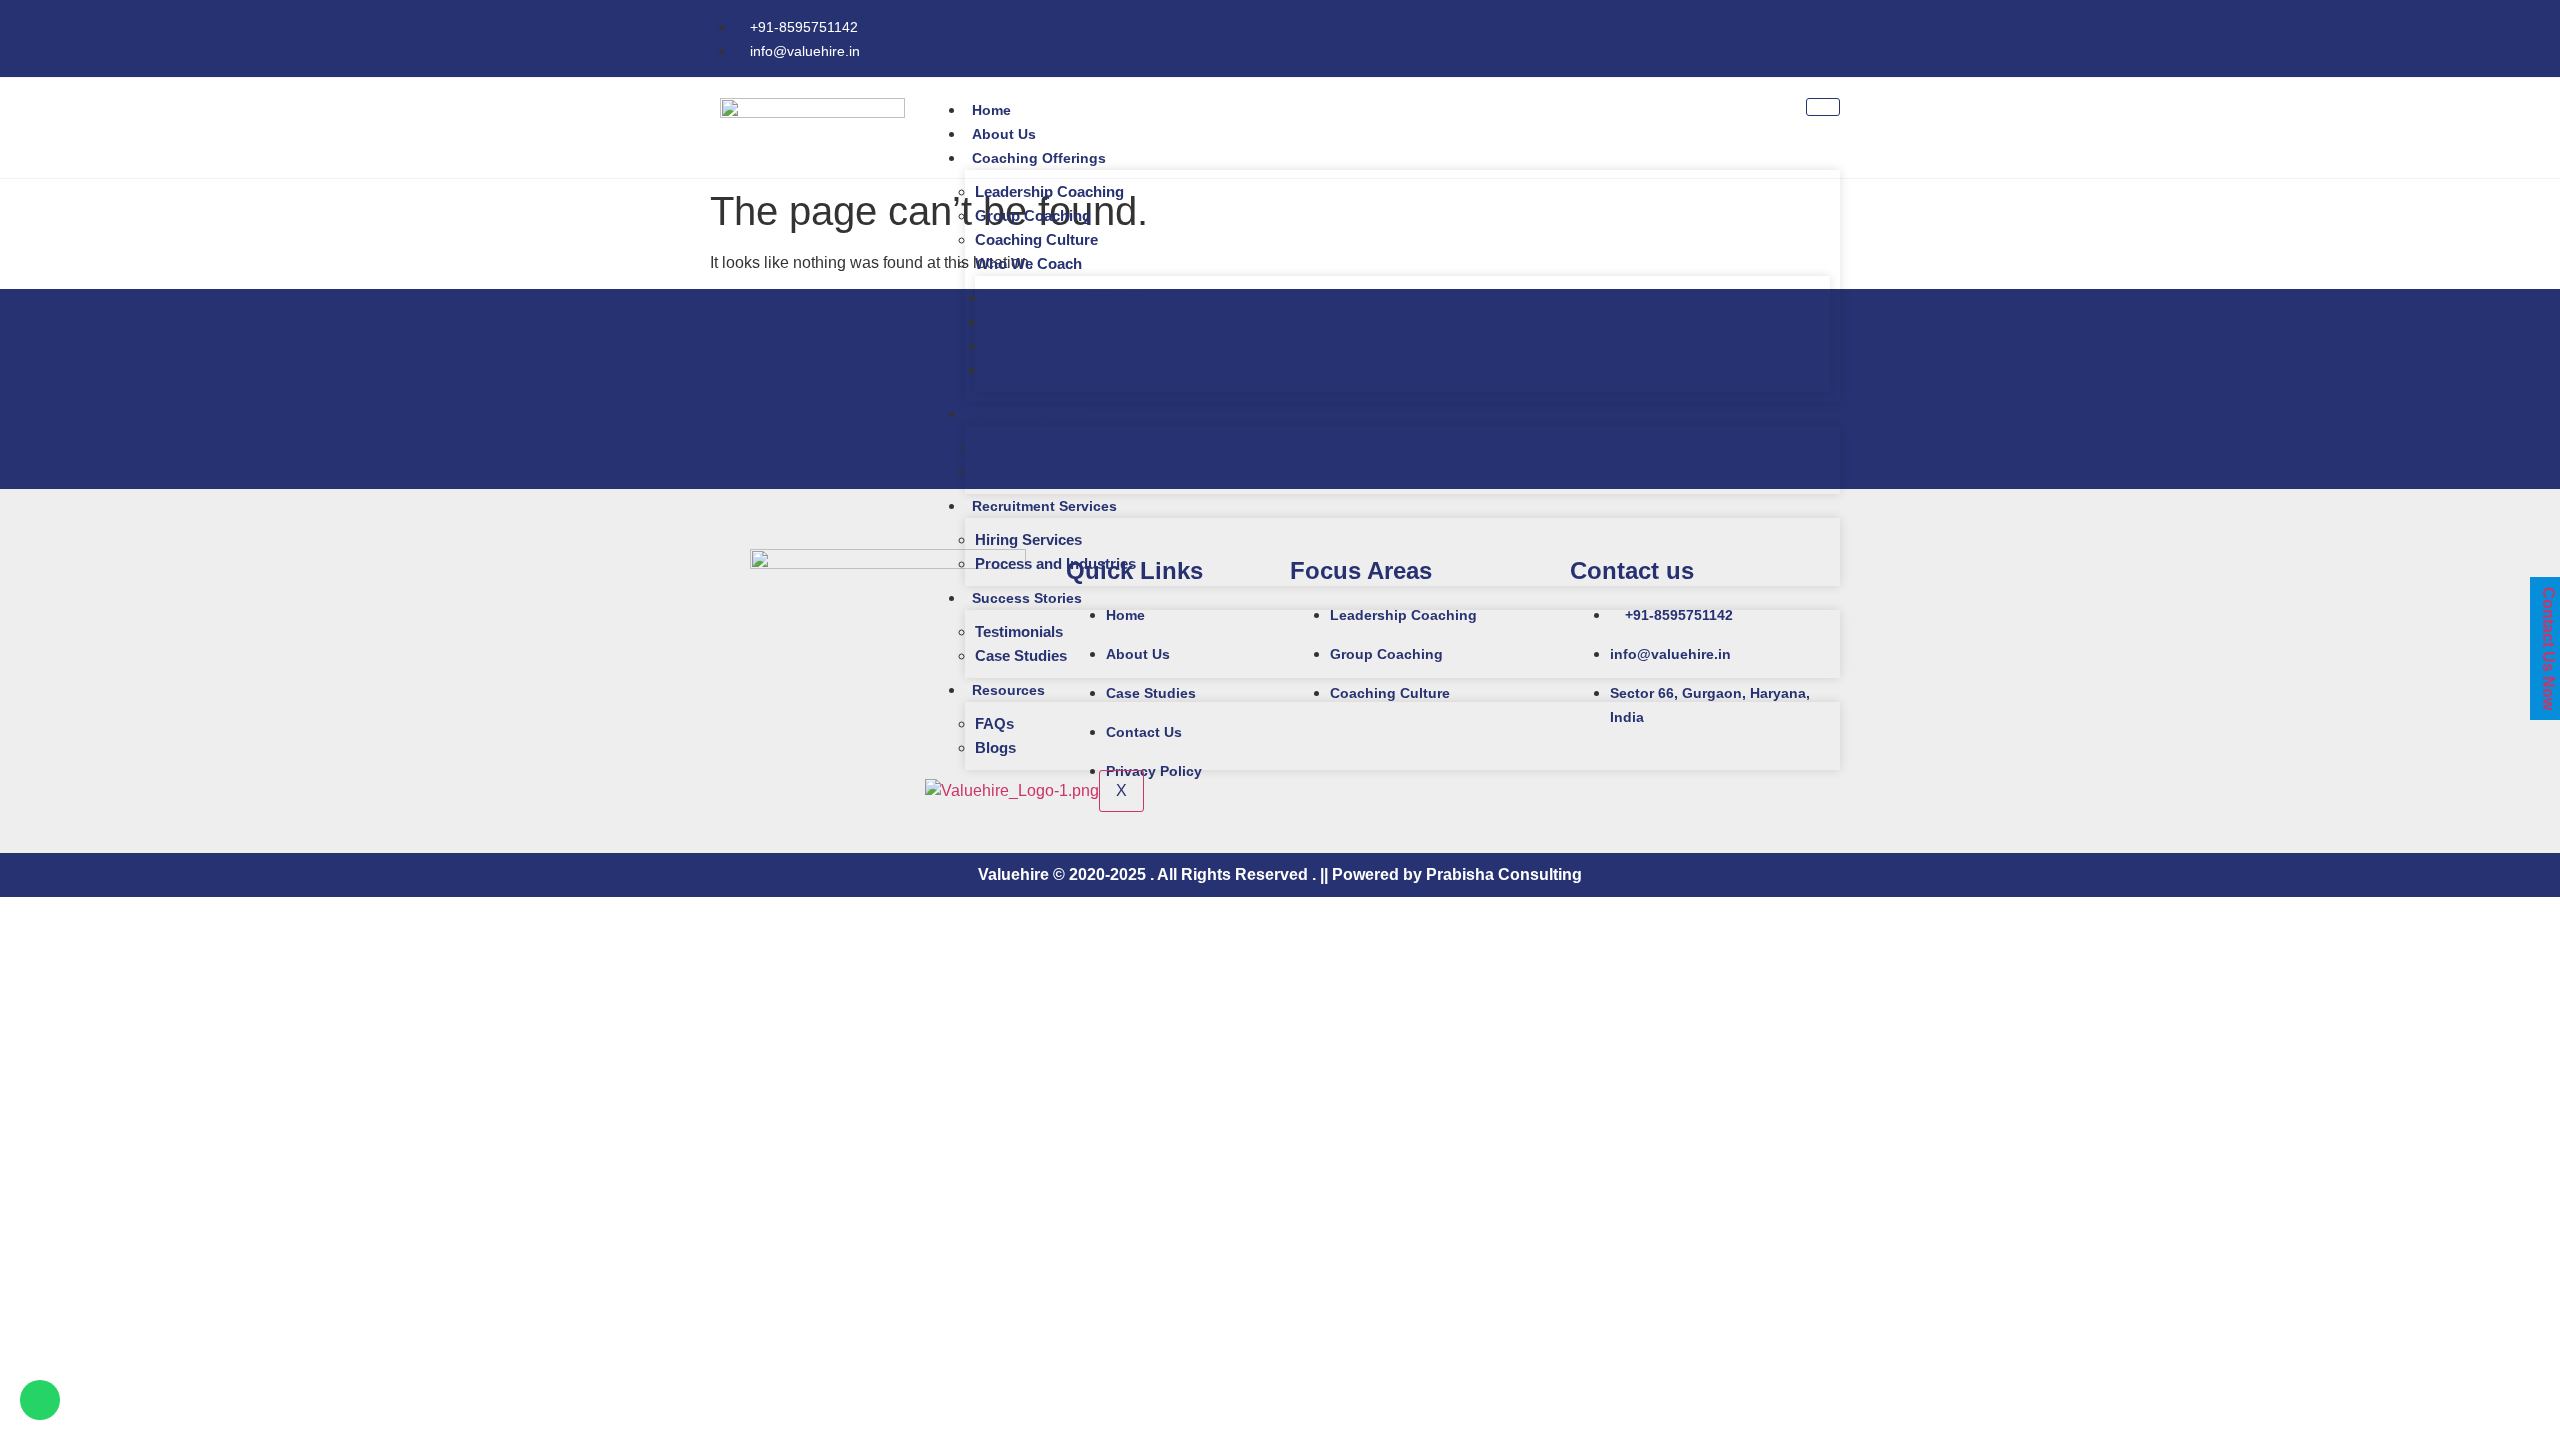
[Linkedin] (1840, 35)
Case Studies (1021, 655)
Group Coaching (1033, 215)
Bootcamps (1015, 447)
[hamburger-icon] (1823, 107)
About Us (1004, 134)
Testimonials (1019, 631)
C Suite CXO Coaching (1064, 297)
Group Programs (1028, 414)
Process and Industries (1055, 563)
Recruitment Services (1044, 506)
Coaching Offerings (1039, 158)
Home (991, 110)
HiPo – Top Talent (1046, 321)
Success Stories (1027, 598)
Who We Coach (1028, 263)
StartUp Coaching (1047, 345)
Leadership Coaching (1049, 191)
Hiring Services (1028, 539)
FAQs (994, 723)
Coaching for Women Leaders (1089, 369)
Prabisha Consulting (1504, 874)
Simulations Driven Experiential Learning (1118, 471)
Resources (1008, 690)
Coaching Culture (1036, 239)
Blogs (995, 747)
